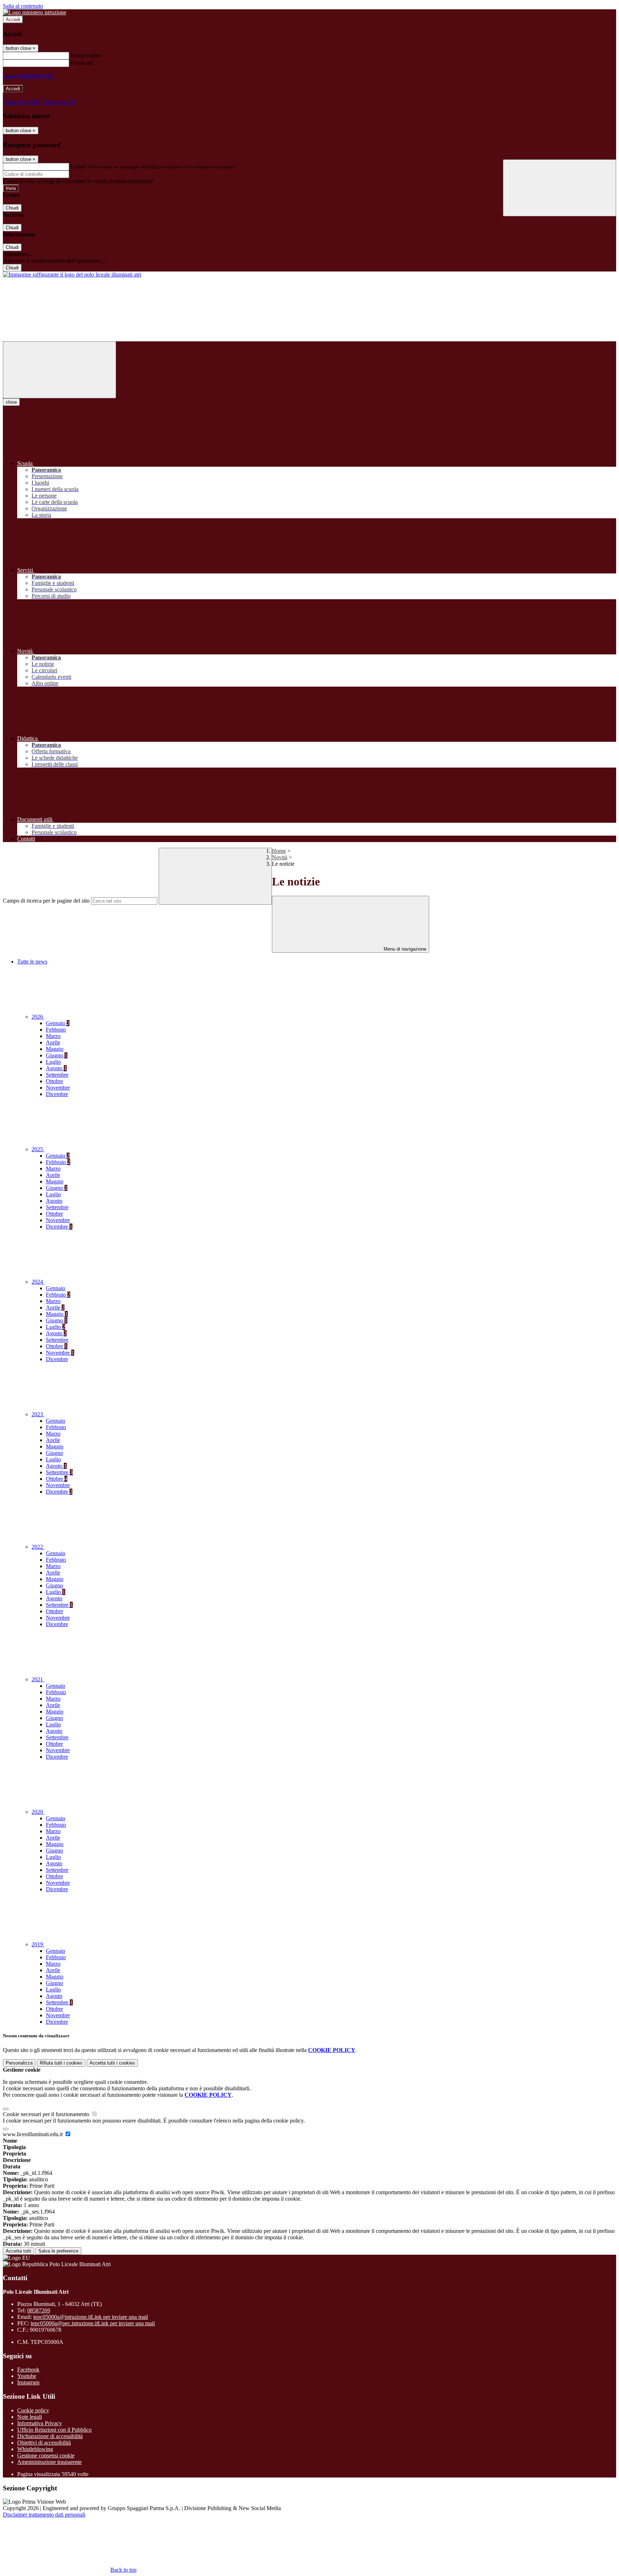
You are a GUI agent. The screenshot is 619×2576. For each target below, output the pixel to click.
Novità (280, 857)
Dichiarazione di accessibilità (50, 2436)
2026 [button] (38, 1017)
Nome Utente (86, 55)
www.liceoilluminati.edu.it (33, 2134)
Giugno (57, 1055)
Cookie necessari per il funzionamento (47, 2114)
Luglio (53, 1062)
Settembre (57, 1075)
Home (279, 851)
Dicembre (57, 1094)
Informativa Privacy (40, 2423)
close (11, 402)
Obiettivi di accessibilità (44, 2443)
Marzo (53, 1036)
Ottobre (54, 1081)
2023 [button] (38, 1414)
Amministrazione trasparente (49, 2462)
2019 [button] (38, 1944)
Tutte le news (32, 962)
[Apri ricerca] (560, 188)
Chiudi (12, 208)
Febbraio (56, 1030)
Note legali (30, 2417)
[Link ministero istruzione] (35, 12)
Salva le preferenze (58, 2251)
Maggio (55, 1049)
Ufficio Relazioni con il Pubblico (54, 2430)
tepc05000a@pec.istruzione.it (93, 2323)
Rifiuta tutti (61, 2063)
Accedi (13, 20)
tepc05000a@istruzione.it (91, 2317)
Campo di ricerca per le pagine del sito (46, 901)
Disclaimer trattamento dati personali (44, 2515)
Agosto (56, 1068)
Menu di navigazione (404, 949)
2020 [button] (38, 1812)
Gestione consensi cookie (46, 2455)
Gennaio (58, 1023)
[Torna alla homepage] (72, 275)
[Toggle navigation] (59, 370)
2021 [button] (38, 1679)
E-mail (78, 166)
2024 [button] (38, 1282)
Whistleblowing (35, 2449)
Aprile (53, 1042)
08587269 (39, 2310)
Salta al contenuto (23, 6)
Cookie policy (33, 2410)
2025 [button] (38, 1149)
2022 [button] (38, 1547)
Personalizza (19, 2063)
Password (81, 63)
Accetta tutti (112, 2063)
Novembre (58, 1088)
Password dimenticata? (29, 76)
